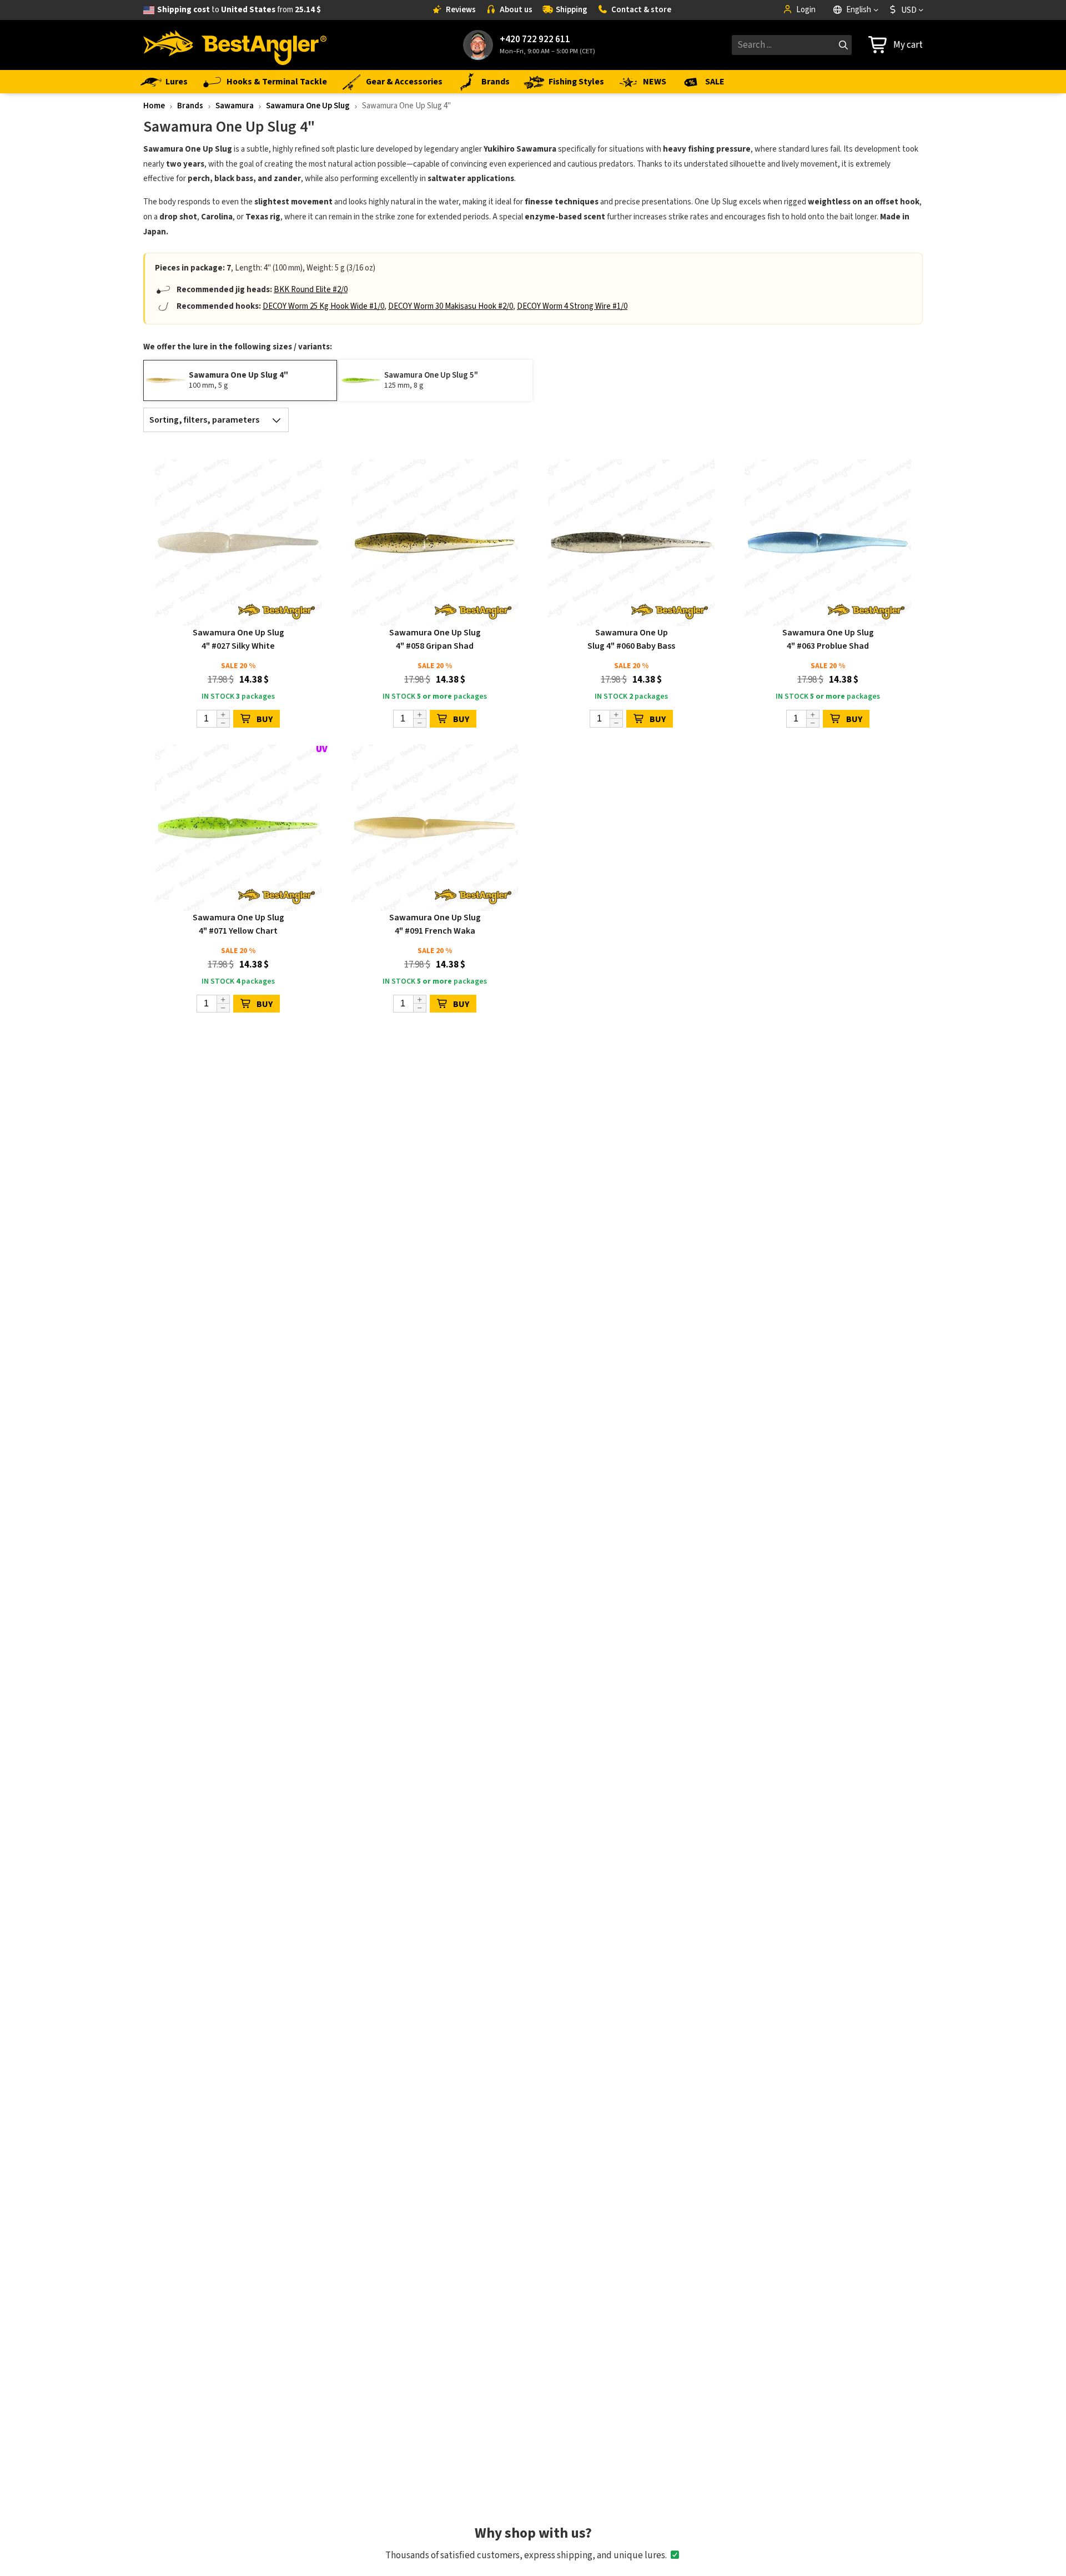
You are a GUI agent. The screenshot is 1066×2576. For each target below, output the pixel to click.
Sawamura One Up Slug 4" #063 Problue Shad (828, 639)
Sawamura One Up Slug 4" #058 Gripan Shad (435, 639)
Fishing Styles (576, 82)
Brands (496, 82)
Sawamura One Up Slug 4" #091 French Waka (435, 924)
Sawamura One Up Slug (308, 106)
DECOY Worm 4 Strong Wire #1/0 (572, 306)
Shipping (572, 10)
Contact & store (641, 10)
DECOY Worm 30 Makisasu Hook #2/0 (451, 306)
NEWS (655, 82)
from (239, 10)
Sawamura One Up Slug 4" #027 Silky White (238, 639)
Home (154, 106)
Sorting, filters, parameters (204, 420)
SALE (715, 82)
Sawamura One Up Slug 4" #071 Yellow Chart (238, 924)
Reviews (461, 10)
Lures (177, 82)
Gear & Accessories (404, 82)
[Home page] (235, 45)
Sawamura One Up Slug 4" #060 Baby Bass (631, 639)
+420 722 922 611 (535, 40)
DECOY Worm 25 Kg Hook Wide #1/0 (323, 306)
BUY (265, 719)
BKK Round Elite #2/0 (311, 290)
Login (806, 10)
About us (516, 10)
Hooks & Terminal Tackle (277, 82)
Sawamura (235, 106)
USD (909, 10)
